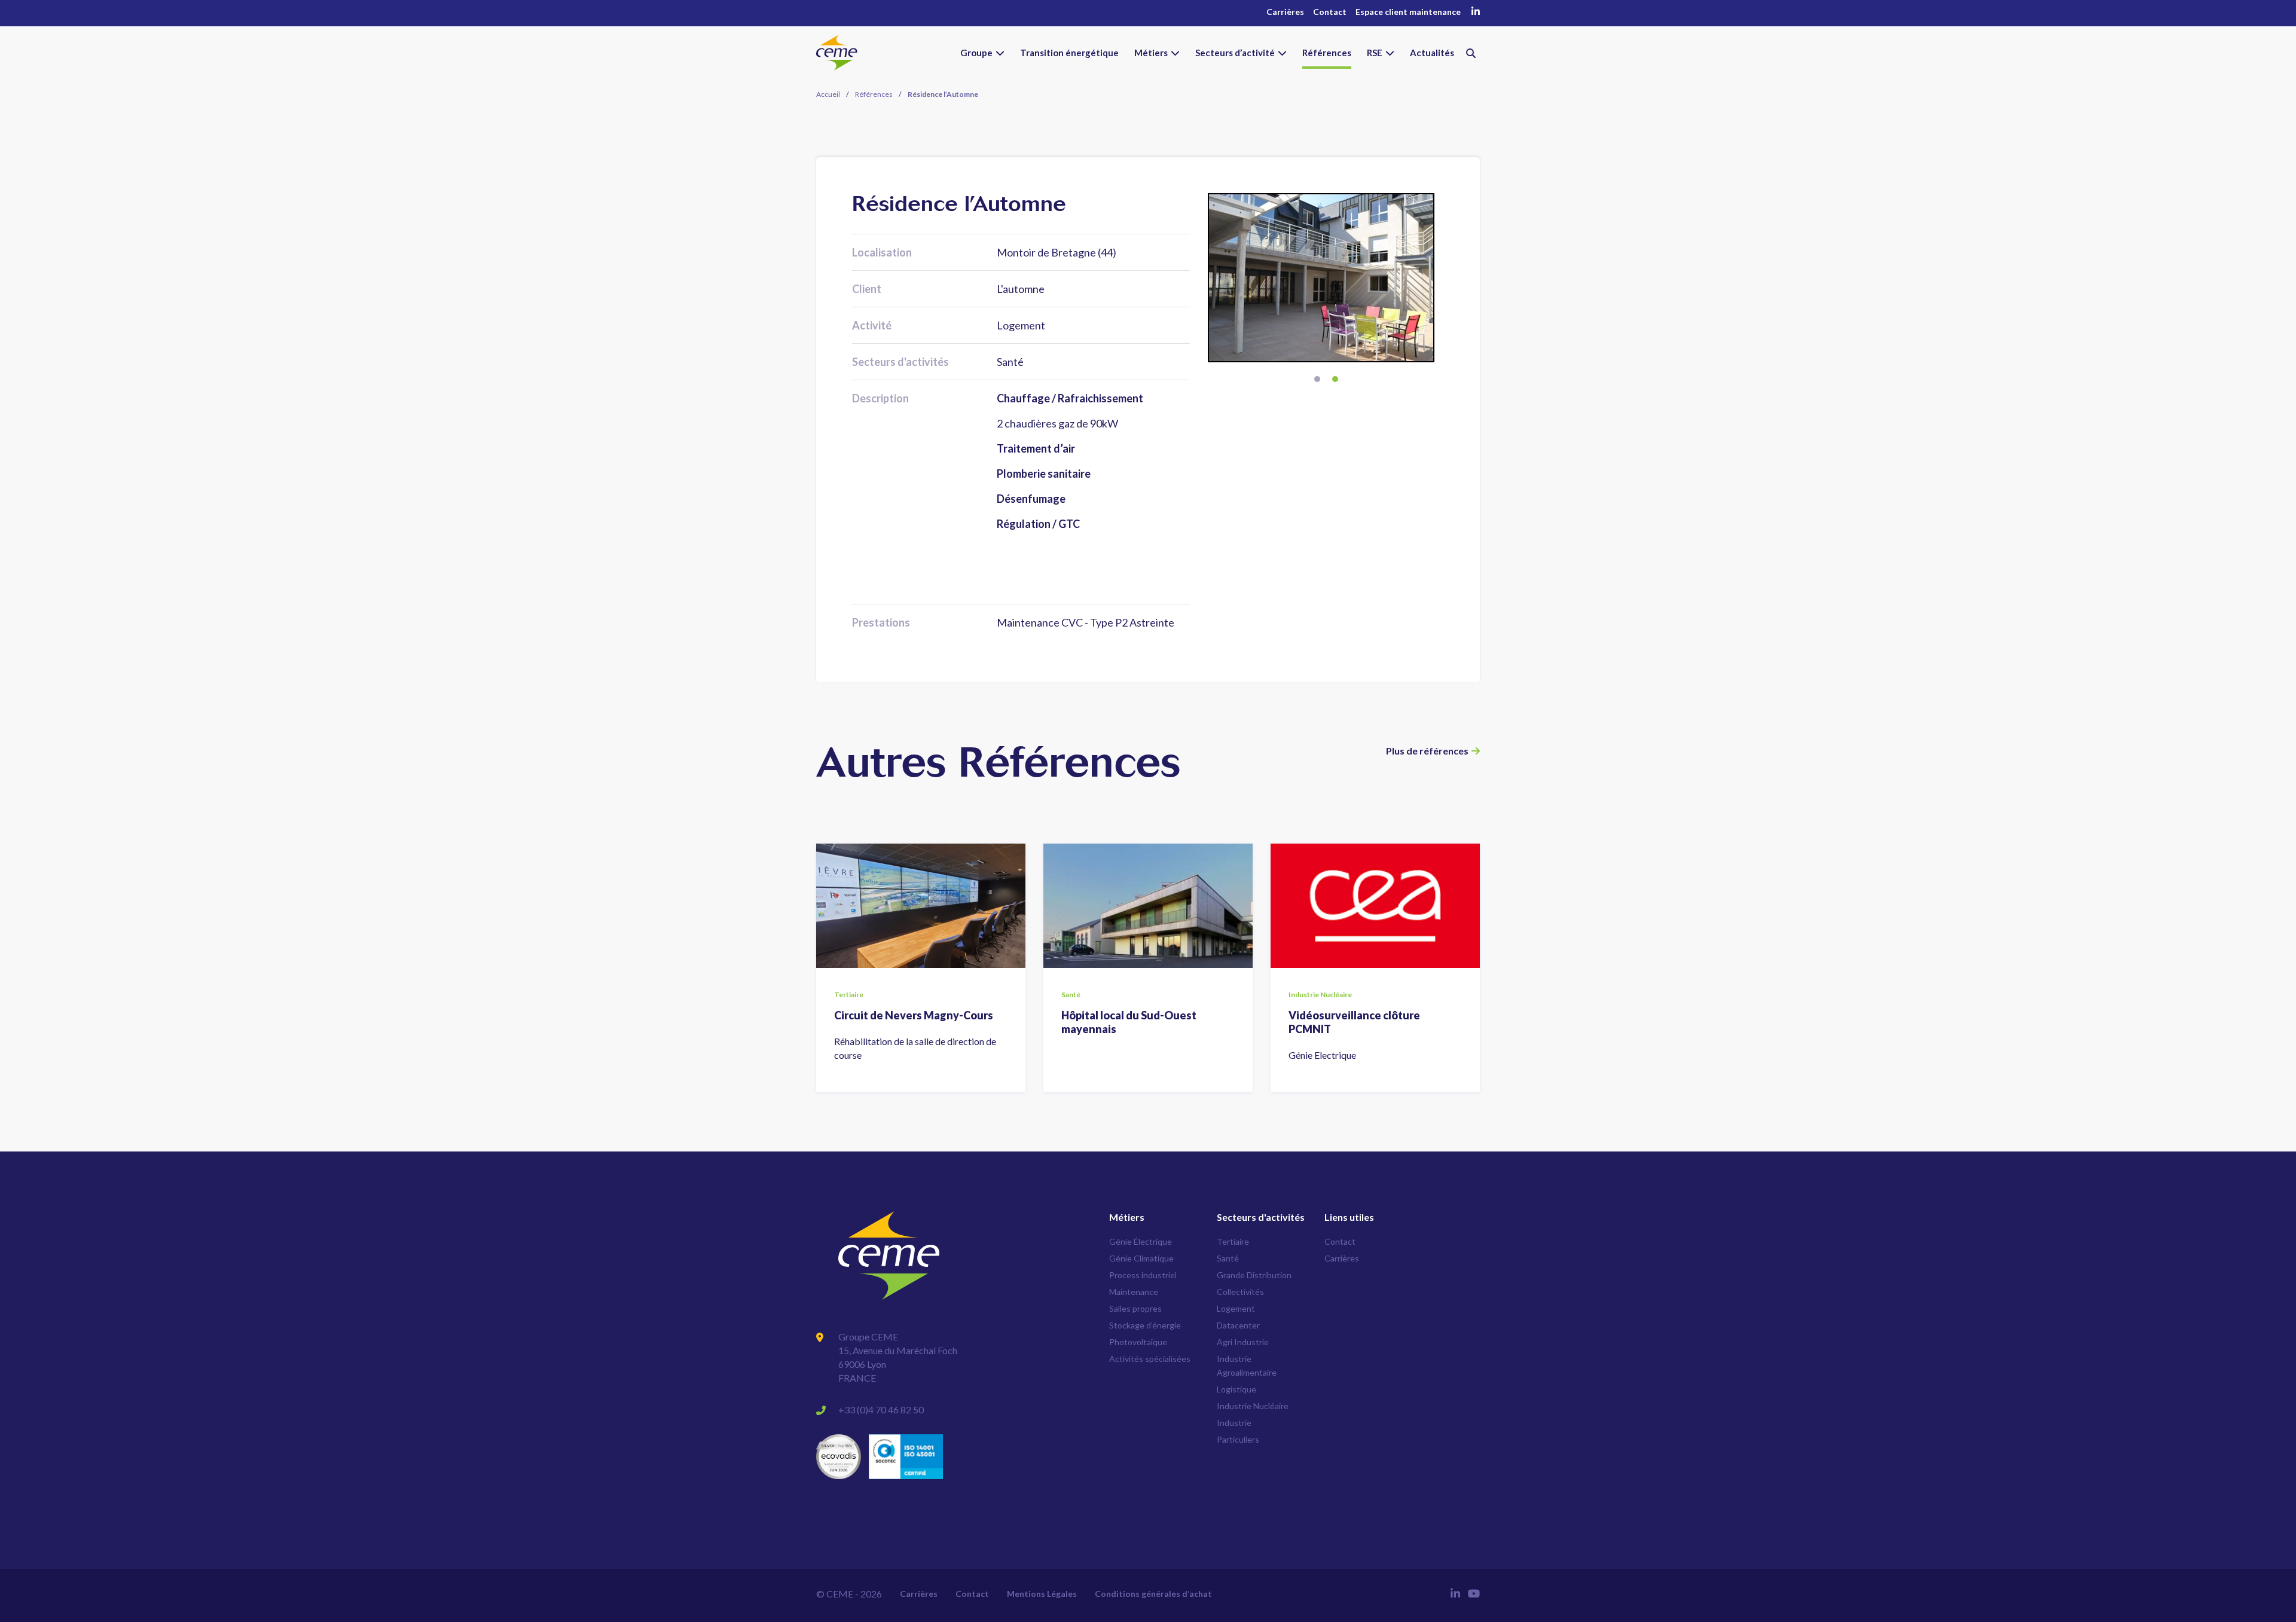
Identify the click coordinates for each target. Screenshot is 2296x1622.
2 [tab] (1335, 379)
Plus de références (1427, 751)
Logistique (1236, 1389)
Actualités (1432, 53)
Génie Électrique (1141, 1241)
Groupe (976, 53)
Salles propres (1135, 1308)
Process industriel (1143, 1275)
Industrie (1234, 1423)
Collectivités (1240, 1292)
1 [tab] (1317, 379)
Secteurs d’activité (1235, 53)
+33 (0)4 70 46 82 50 (881, 1409)
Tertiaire (1233, 1241)
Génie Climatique (1141, 1258)
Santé (1228, 1258)
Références (1327, 53)
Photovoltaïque (1138, 1342)
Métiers (1151, 53)
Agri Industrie (1243, 1342)
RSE (1375, 53)
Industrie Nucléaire (1253, 1406)
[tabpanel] (1326, 278)
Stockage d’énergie (1145, 1325)
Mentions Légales (1042, 1594)
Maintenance (1134, 1292)
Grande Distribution (1254, 1275)
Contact (1330, 12)
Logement (1236, 1308)
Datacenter (1238, 1325)
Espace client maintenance (1408, 12)
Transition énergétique (1069, 53)
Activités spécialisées (1150, 1359)
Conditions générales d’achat (1153, 1594)
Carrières (1285, 12)
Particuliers (1238, 1439)
